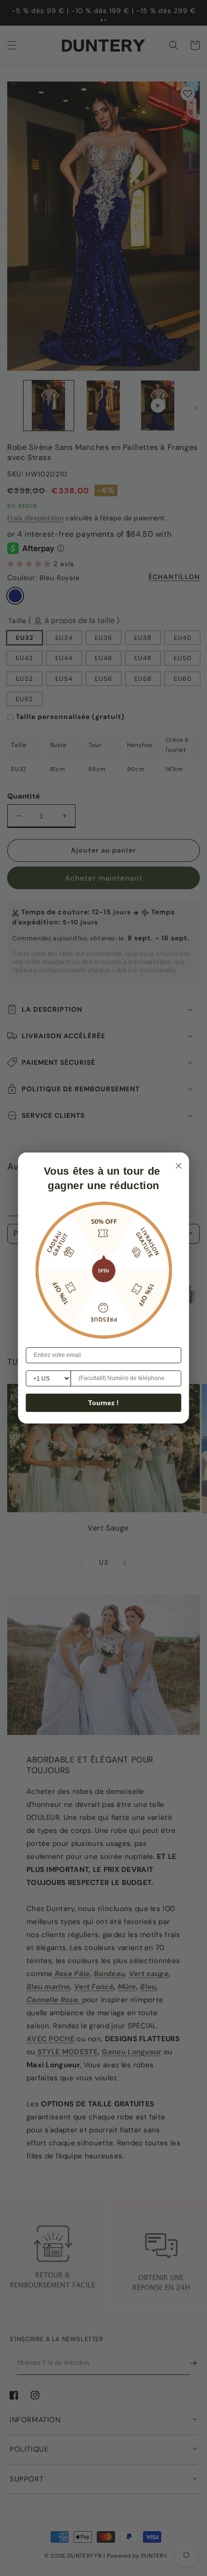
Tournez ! (103, 1403)
